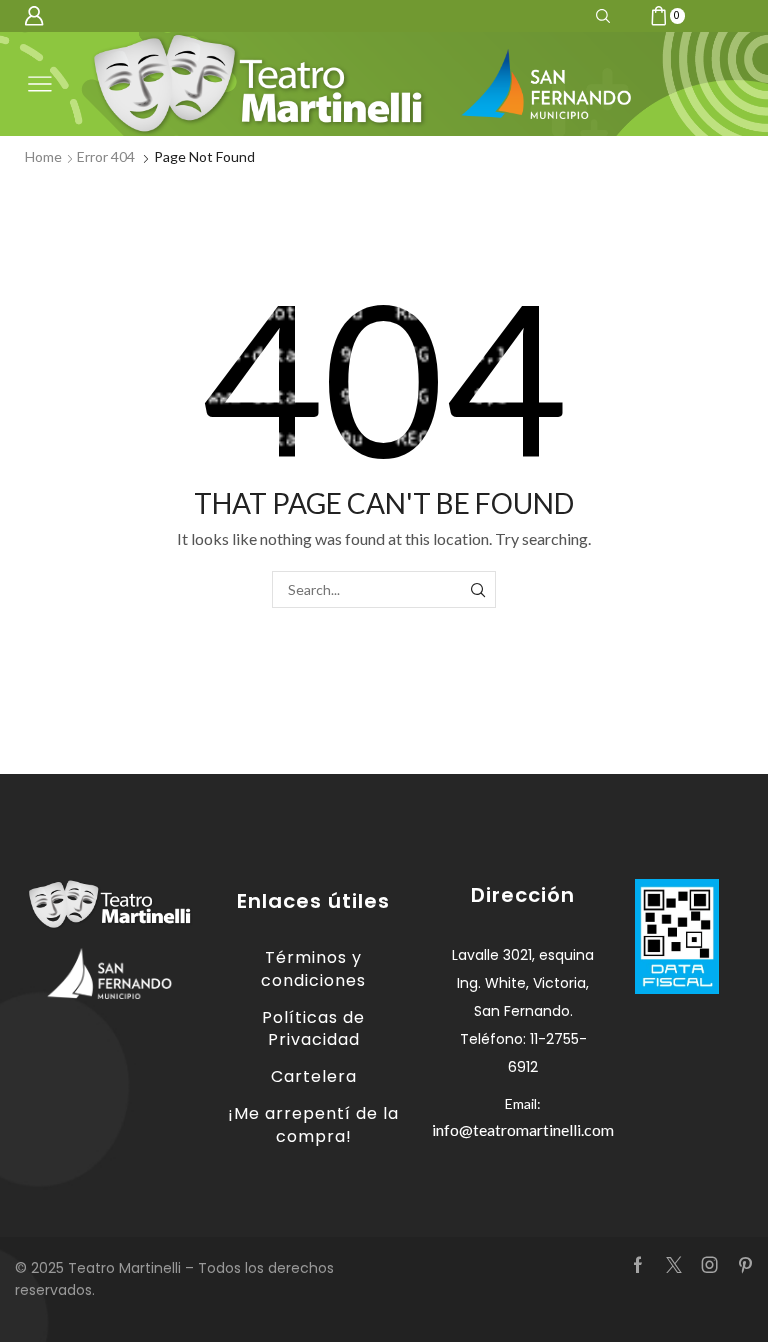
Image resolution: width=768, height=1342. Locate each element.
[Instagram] (710, 1265)
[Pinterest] (745, 1265)
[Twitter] (674, 1265)
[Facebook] (638, 1265)
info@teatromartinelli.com (523, 1129)
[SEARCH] (477, 589)
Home (43, 156)
